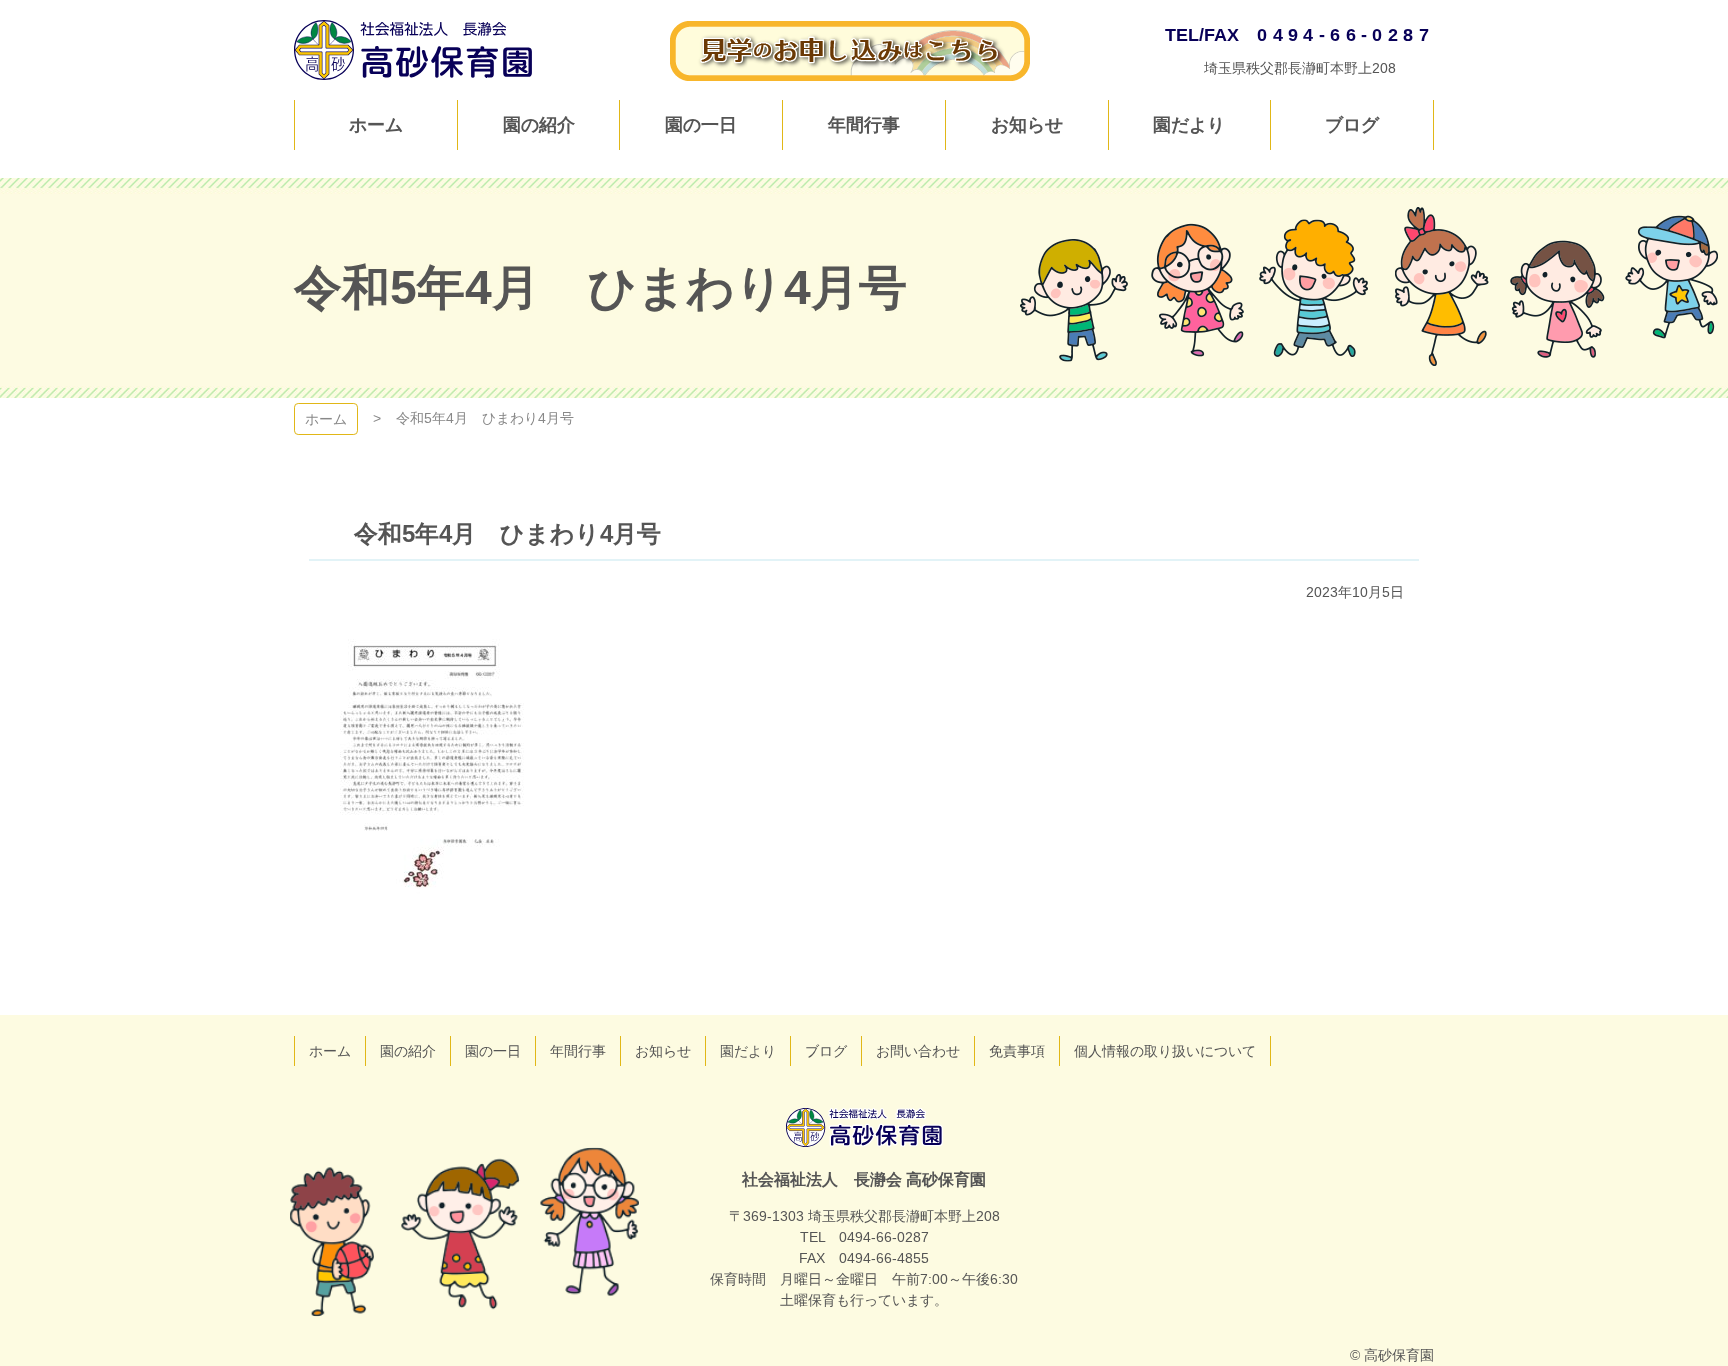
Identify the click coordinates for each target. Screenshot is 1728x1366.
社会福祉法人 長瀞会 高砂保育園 (864, 1128)
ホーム (326, 419)
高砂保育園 (414, 50)
